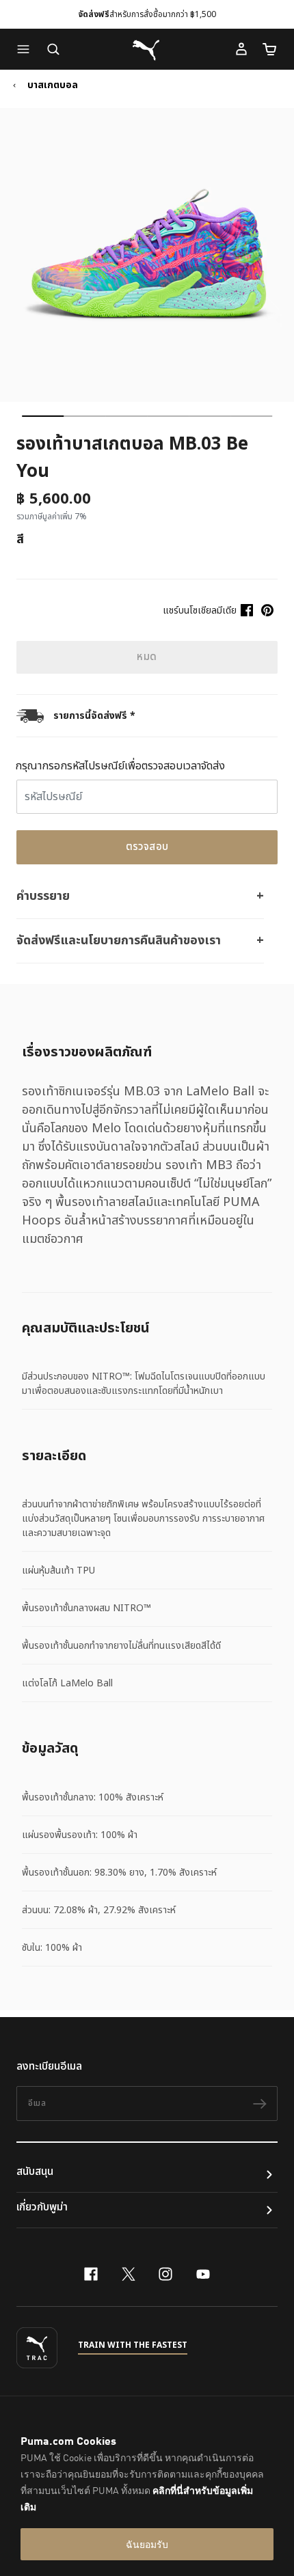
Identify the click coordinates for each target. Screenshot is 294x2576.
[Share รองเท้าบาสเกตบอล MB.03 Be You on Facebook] (247, 610)
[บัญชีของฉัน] (241, 49)
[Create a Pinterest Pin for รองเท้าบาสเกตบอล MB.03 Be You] (267, 610)
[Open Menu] (27, 49)
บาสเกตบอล (53, 85)
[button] (27, 49)
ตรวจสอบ (147, 847)
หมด (147, 657)
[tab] (43, 416)
